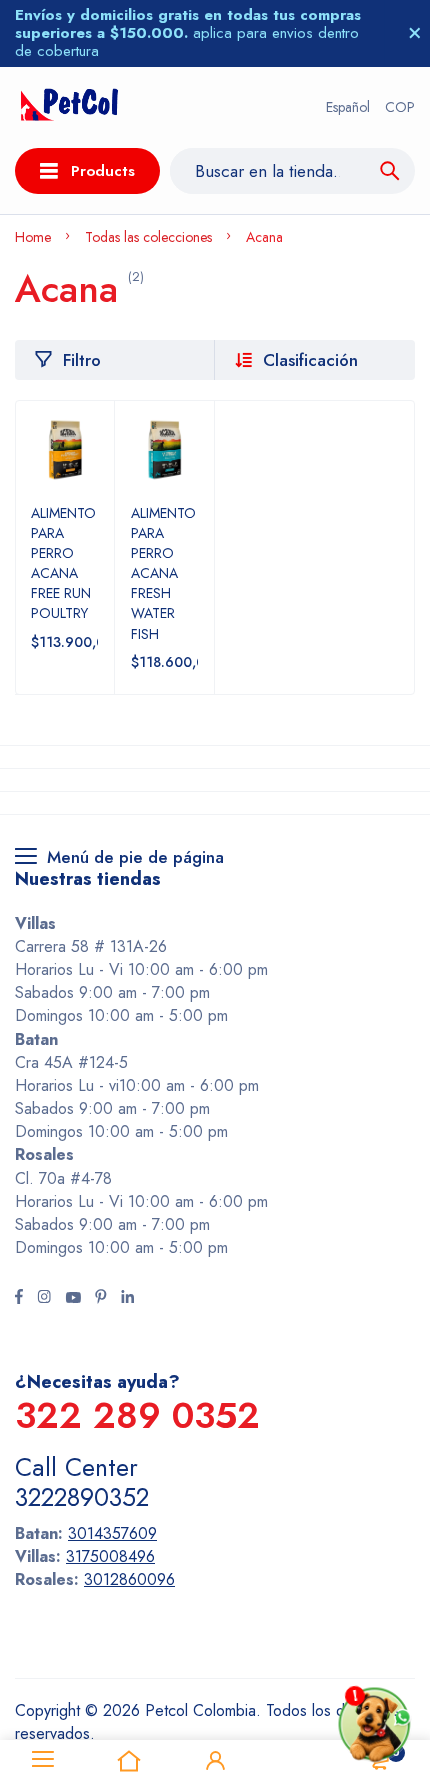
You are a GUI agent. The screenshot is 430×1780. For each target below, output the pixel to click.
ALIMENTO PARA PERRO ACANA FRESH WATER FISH (163, 573)
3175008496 (110, 1556)
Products (103, 171)
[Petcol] (69, 107)
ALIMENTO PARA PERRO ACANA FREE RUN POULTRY (63, 563)
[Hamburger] (43, 1760)
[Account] (215, 1760)
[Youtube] (73, 1299)
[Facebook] (19, 1299)
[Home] (129, 1760)
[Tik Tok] (101, 1299)
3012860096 (129, 1579)
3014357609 (112, 1533)
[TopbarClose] (415, 33)
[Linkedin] (127, 1299)
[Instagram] (44, 1299)
